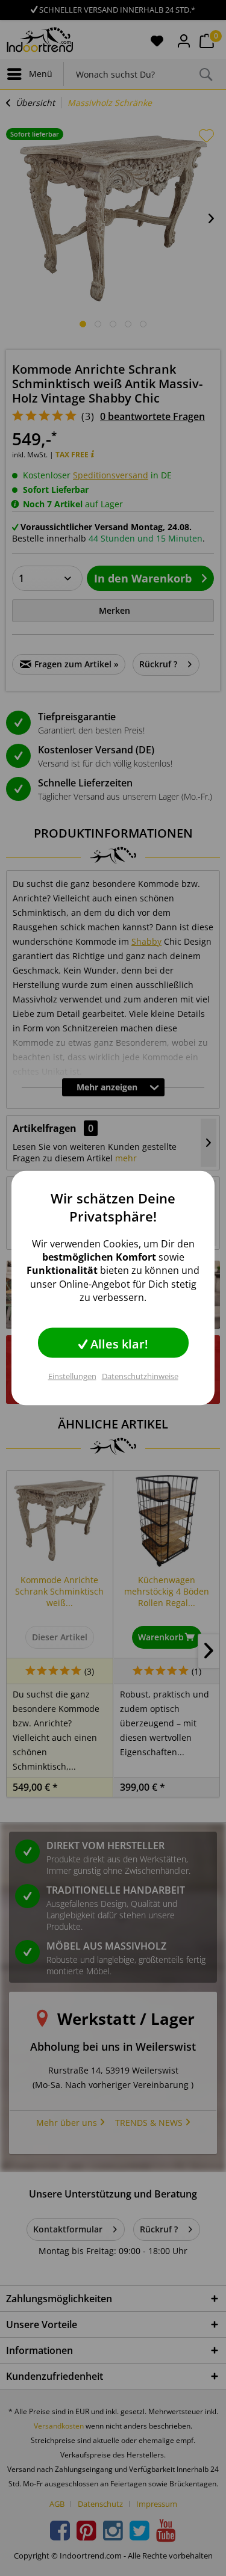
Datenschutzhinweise (140, 1376)
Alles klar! (118, 1344)
